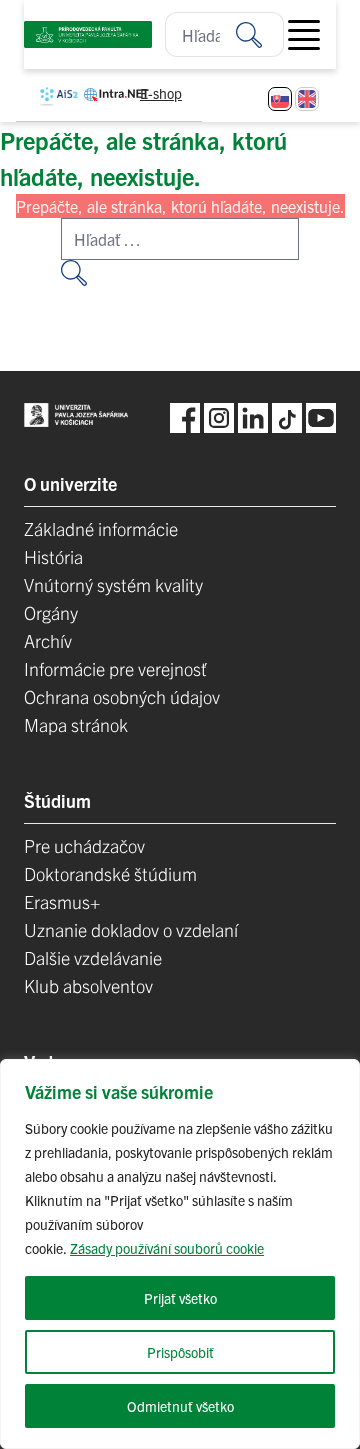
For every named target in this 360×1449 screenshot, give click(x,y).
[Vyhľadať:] (260, 34)
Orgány (51, 612)
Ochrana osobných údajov (122, 696)
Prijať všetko (180, 1298)
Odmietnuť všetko (180, 1406)
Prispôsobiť (180, 1352)
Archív (48, 640)
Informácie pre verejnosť (115, 668)
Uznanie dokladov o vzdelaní (131, 929)
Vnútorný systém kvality (113, 584)
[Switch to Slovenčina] (280, 99)
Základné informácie (101, 528)
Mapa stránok (76, 724)
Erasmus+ (62, 901)
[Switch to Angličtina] (307, 99)
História (53, 556)
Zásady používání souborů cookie (167, 1248)
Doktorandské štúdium (110, 873)
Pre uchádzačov (84, 845)
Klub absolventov (88, 985)
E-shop (161, 93)
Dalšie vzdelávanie (93, 957)
